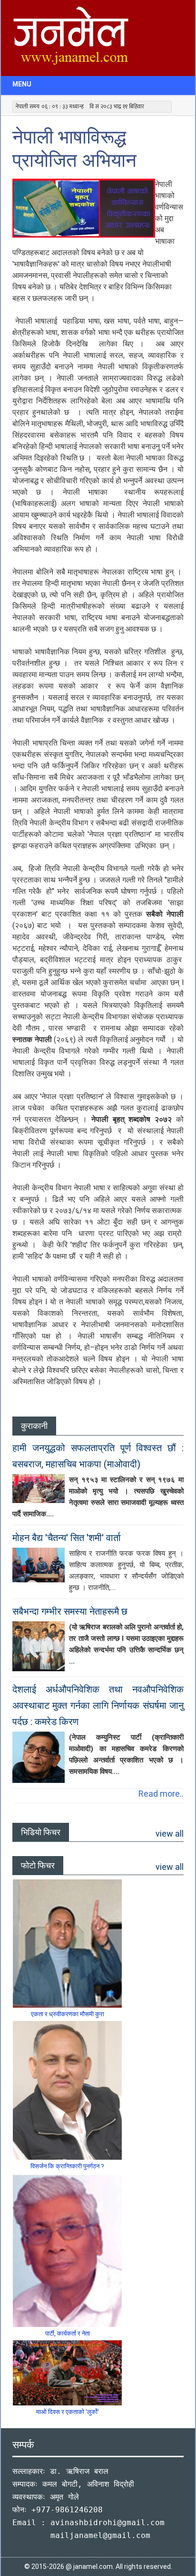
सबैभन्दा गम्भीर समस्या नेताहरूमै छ (70, 1611)
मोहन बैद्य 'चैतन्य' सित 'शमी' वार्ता (67, 1538)
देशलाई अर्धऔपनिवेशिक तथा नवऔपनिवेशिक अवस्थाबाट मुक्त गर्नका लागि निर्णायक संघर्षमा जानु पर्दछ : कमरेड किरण (98, 1705)
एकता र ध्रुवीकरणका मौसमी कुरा (68, 2014)
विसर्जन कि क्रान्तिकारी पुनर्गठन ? (67, 2166)
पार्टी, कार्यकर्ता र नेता (68, 2333)
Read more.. (161, 1794)
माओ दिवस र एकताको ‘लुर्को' (68, 2412)
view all (170, 1834)
